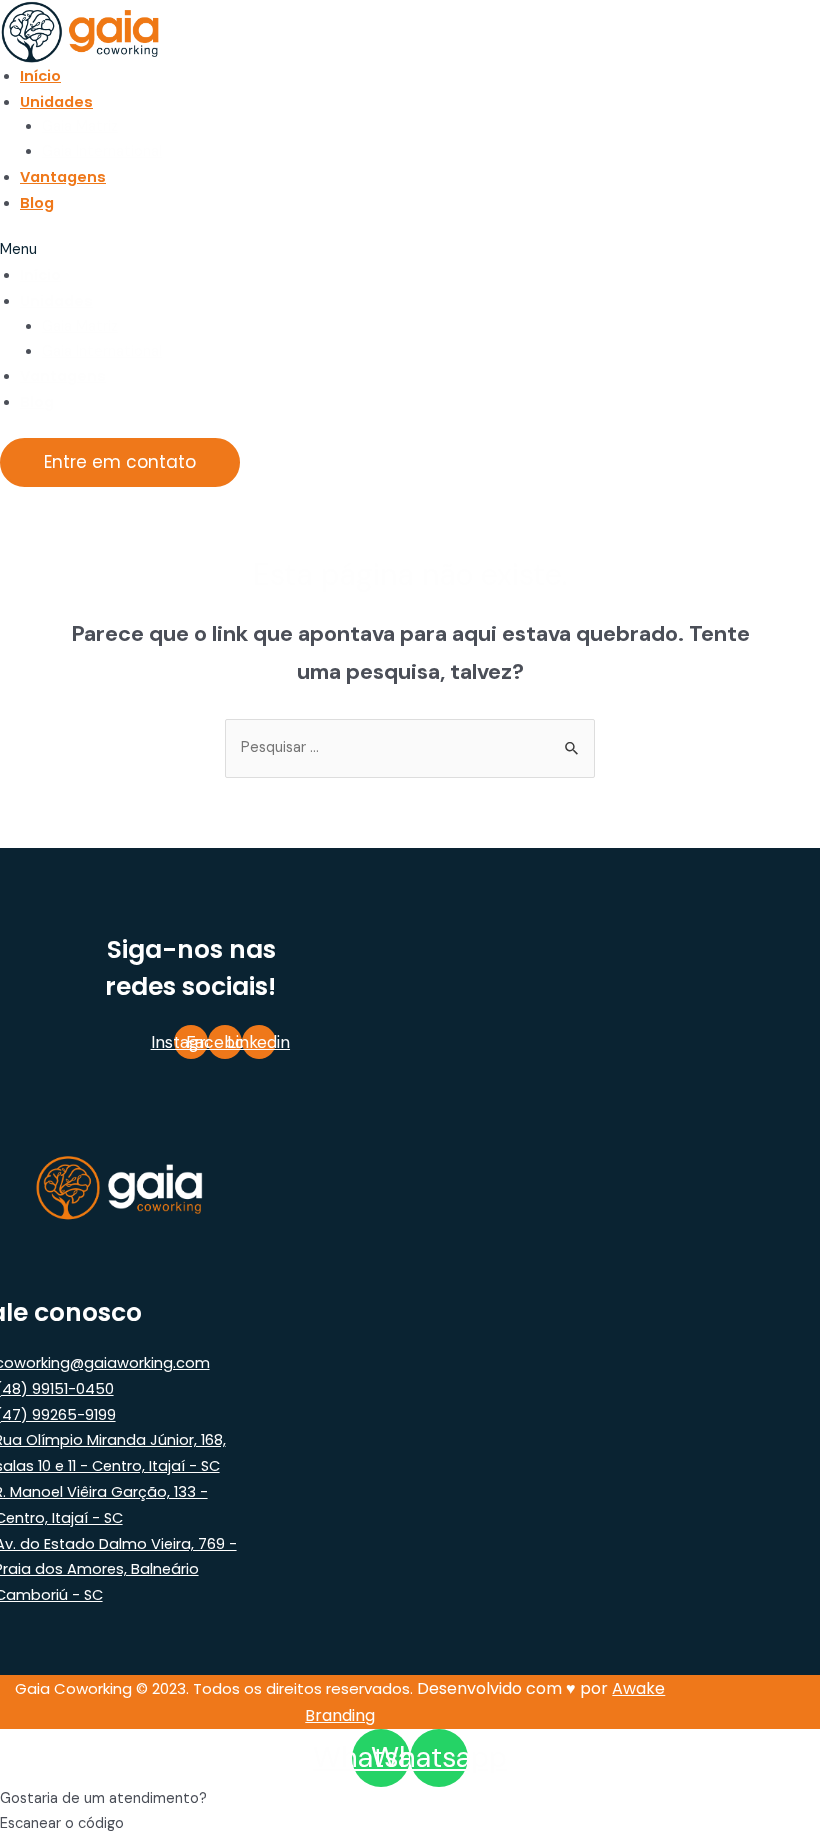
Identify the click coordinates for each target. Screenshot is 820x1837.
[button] (348, 250)
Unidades (56, 102)
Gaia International (102, 151)
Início (40, 76)
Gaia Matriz (80, 126)
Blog (37, 203)
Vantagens (63, 177)
